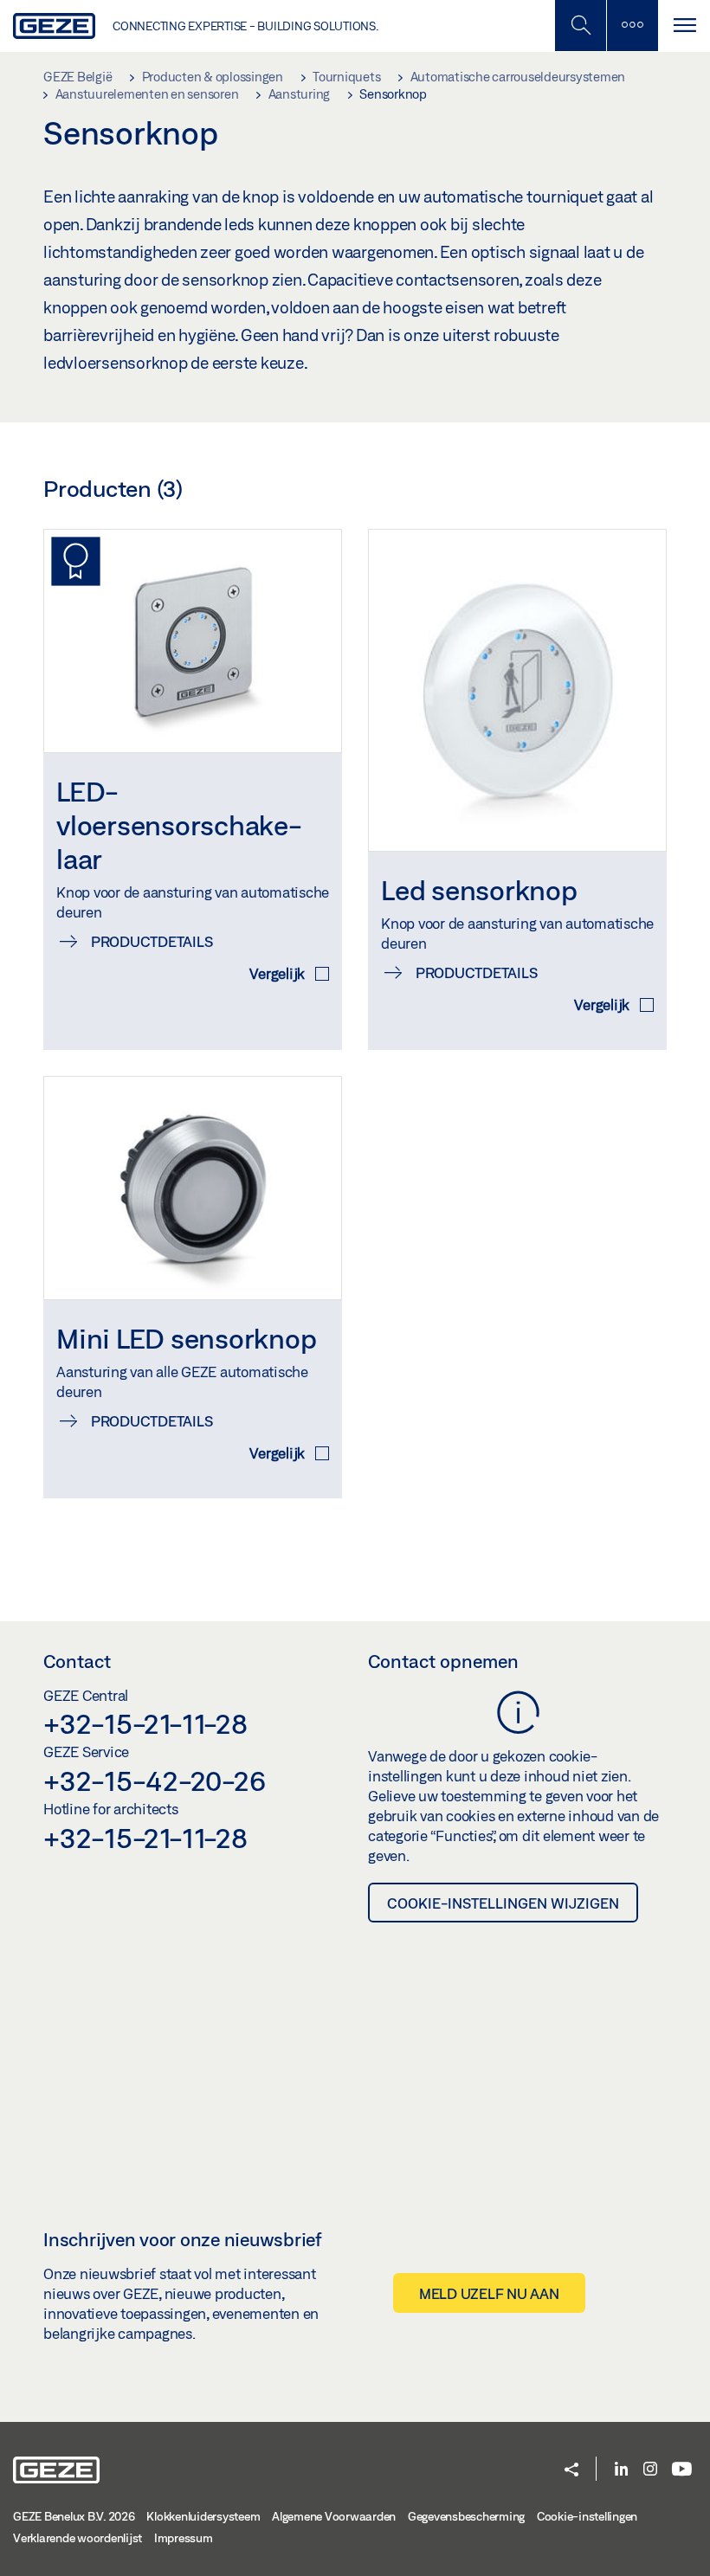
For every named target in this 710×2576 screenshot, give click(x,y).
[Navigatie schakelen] (684, 26)
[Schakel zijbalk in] (580, 26)
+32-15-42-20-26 (154, 1781)
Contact (77, 1661)
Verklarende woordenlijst (77, 2538)
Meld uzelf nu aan (489, 2293)
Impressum (184, 2538)
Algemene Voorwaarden (334, 2516)
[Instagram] (650, 2470)
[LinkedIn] (621, 2470)
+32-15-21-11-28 (145, 1723)
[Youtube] (682, 2470)
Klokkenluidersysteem (203, 2516)
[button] (571, 2471)
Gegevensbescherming (466, 2516)
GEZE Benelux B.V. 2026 (74, 2516)
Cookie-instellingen (587, 2516)
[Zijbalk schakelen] (632, 26)
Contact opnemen (443, 1661)
